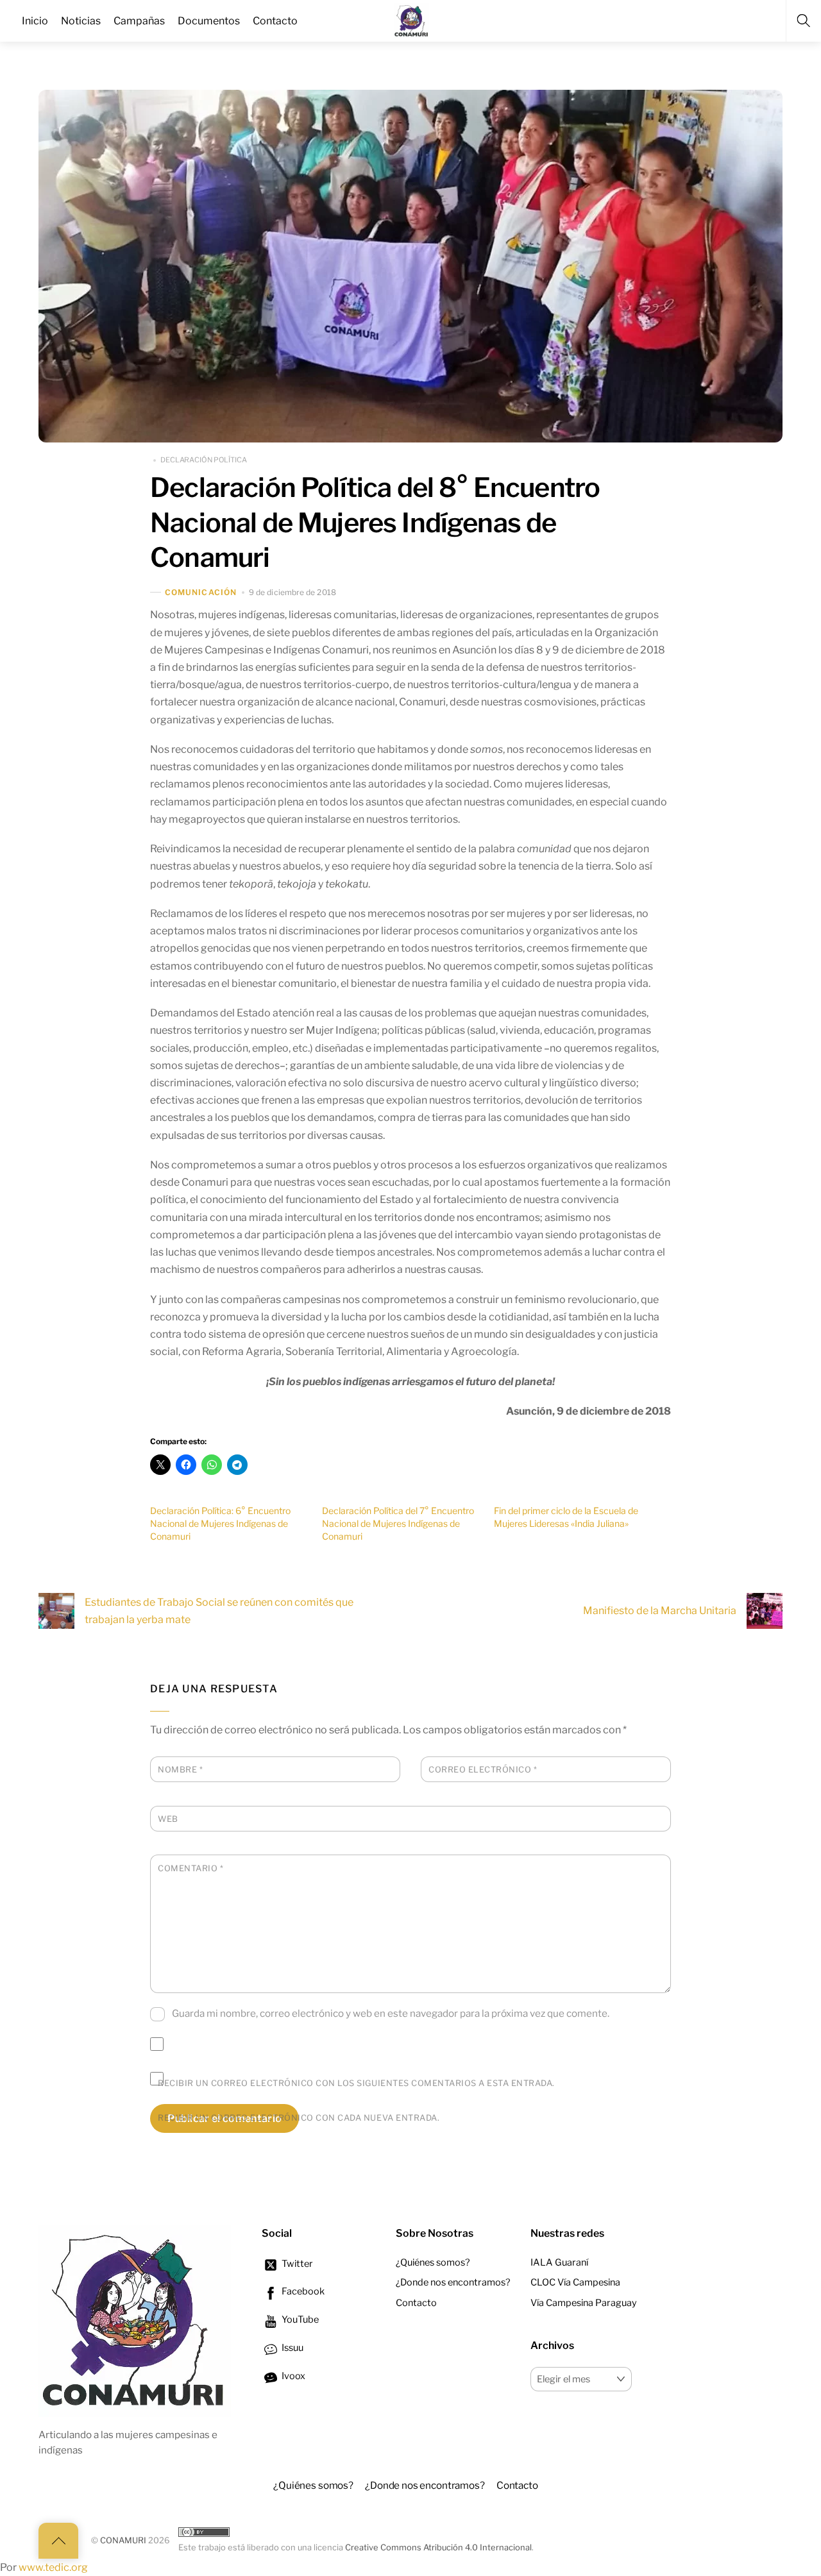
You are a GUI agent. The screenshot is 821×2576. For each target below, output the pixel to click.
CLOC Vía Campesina (575, 2282)
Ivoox (292, 2376)
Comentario (190, 1868)
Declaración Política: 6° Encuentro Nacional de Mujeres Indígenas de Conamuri (220, 1523)
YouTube (299, 2319)
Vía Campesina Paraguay (584, 2303)
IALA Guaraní (559, 2262)
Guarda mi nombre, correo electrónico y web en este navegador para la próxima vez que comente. (391, 2013)
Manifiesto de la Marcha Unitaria (660, 1611)
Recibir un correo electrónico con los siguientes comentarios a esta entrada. (356, 2083)
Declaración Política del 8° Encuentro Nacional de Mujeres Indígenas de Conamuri (375, 522)
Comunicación (201, 592)
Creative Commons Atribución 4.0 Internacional (438, 2547)
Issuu (292, 2348)
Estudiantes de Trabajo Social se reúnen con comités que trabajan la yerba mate (219, 1611)
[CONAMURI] (411, 19)
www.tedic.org (53, 2567)
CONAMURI (123, 2540)
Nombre (180, 1770)
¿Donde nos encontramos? (453, 2282)
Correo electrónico (483, 1770)
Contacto (416, 2303)
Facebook (302, 2291)
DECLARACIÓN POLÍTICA (204, 460)
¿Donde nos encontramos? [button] (425, 2485)
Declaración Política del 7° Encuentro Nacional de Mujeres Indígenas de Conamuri (398, 1523)
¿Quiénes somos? (433, 2262)
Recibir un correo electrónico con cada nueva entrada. (299, 2118)
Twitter (296, 2264)
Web (168, 1819)
